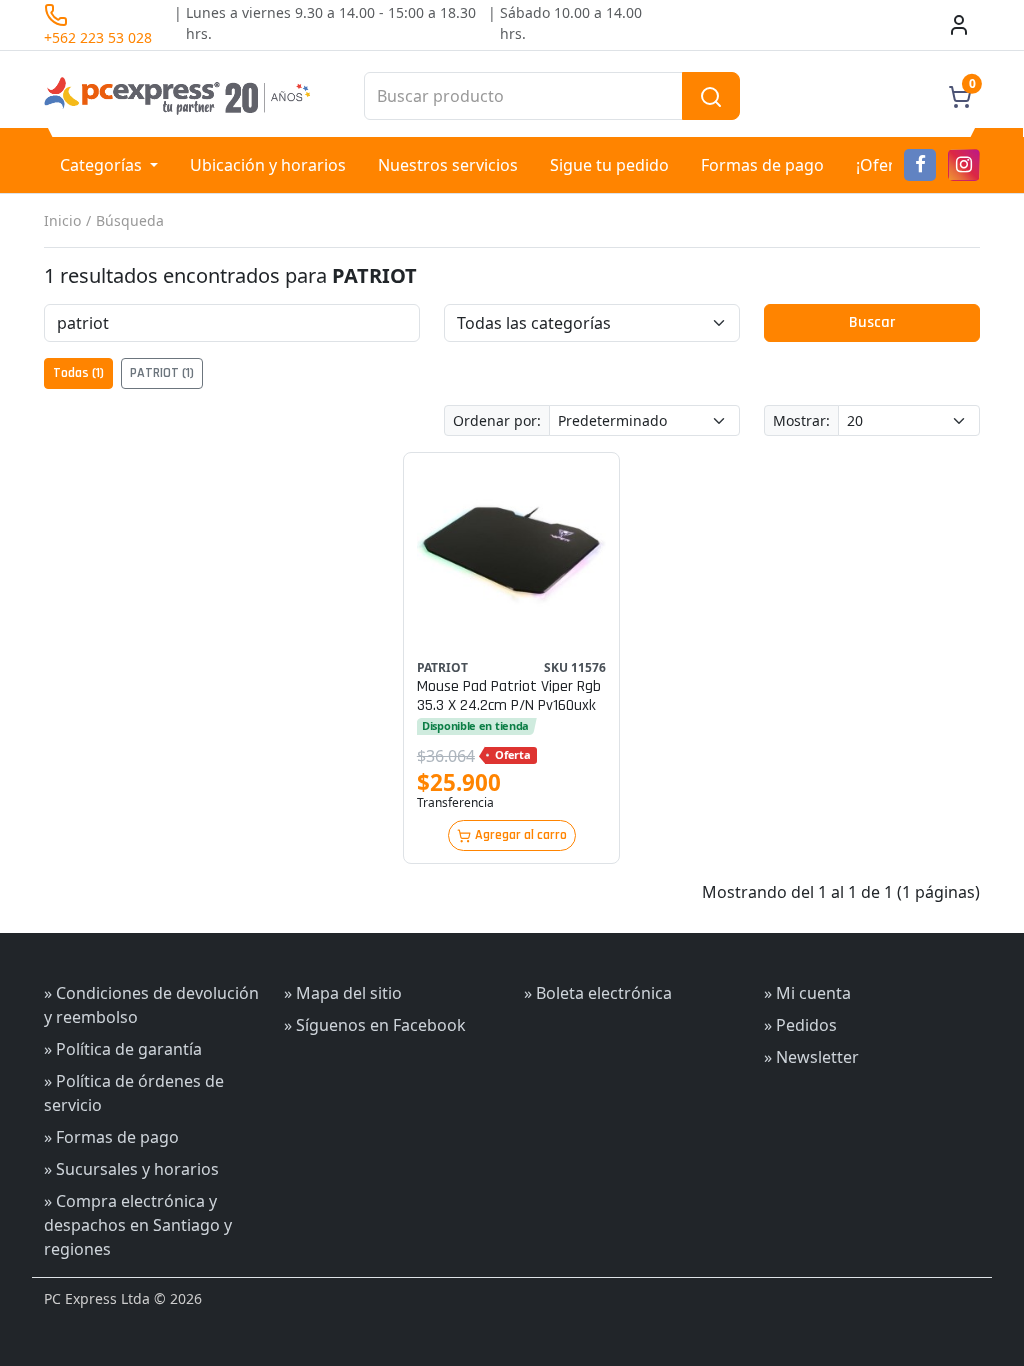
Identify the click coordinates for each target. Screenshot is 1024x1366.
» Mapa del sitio (343, 993)
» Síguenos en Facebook (375, 1025)
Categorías (103, 165)
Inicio (62, 220)
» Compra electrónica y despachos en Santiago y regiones (138, 1225)
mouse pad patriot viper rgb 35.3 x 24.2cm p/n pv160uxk (509, 696)
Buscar (872, 322)
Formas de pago (762, 165)
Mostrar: (801, 420)
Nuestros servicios (448, 165)
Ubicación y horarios (268, 165)
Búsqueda (130, 220)
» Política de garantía (123, 1049)
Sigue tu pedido (609, 165)
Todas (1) (78, 373)
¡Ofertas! (889, 165)
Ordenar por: (497, 420)
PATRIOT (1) (162, 373)
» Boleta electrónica (598, 993)
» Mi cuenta (807, 993)
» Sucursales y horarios (131, 1169)
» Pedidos (800, 1025)
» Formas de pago (111, 1137)
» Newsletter (811, 1057)
